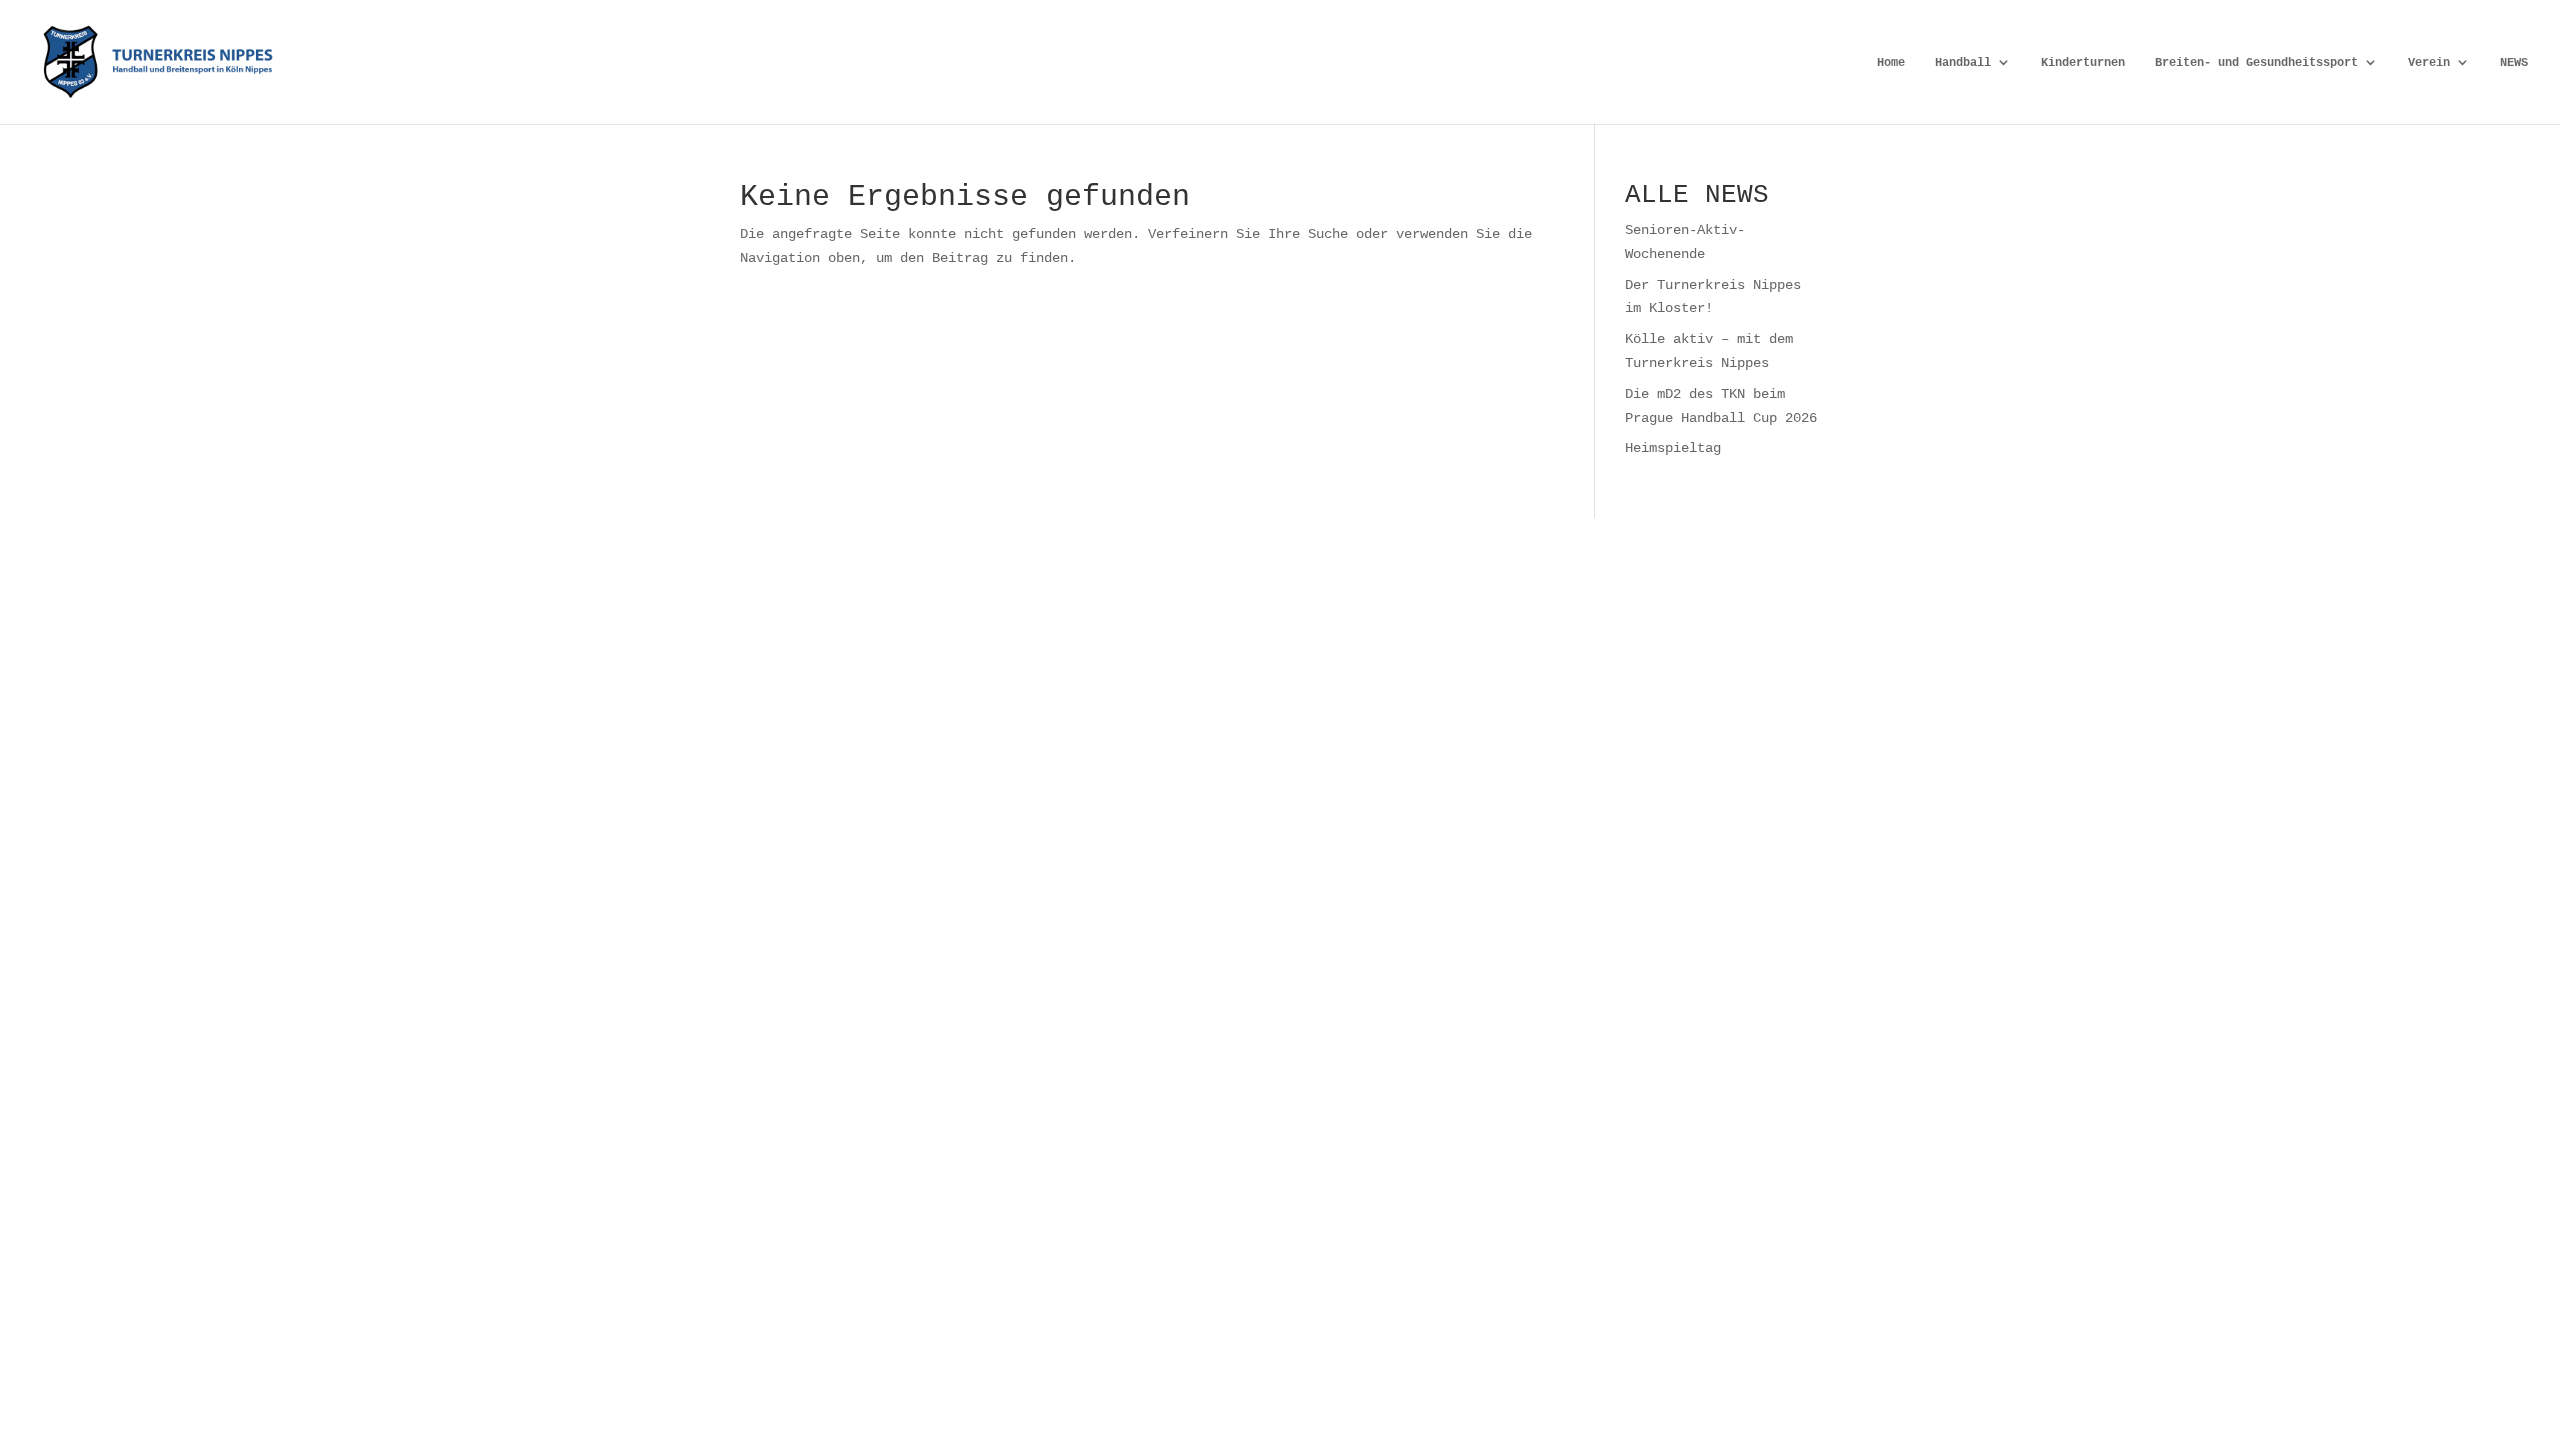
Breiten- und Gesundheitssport (2256, 62)
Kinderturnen (2083, 62)
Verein (2429, 62)
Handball (1963, 62)
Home (1891, 62)
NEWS (2514, 62)
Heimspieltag (1673, 447)
